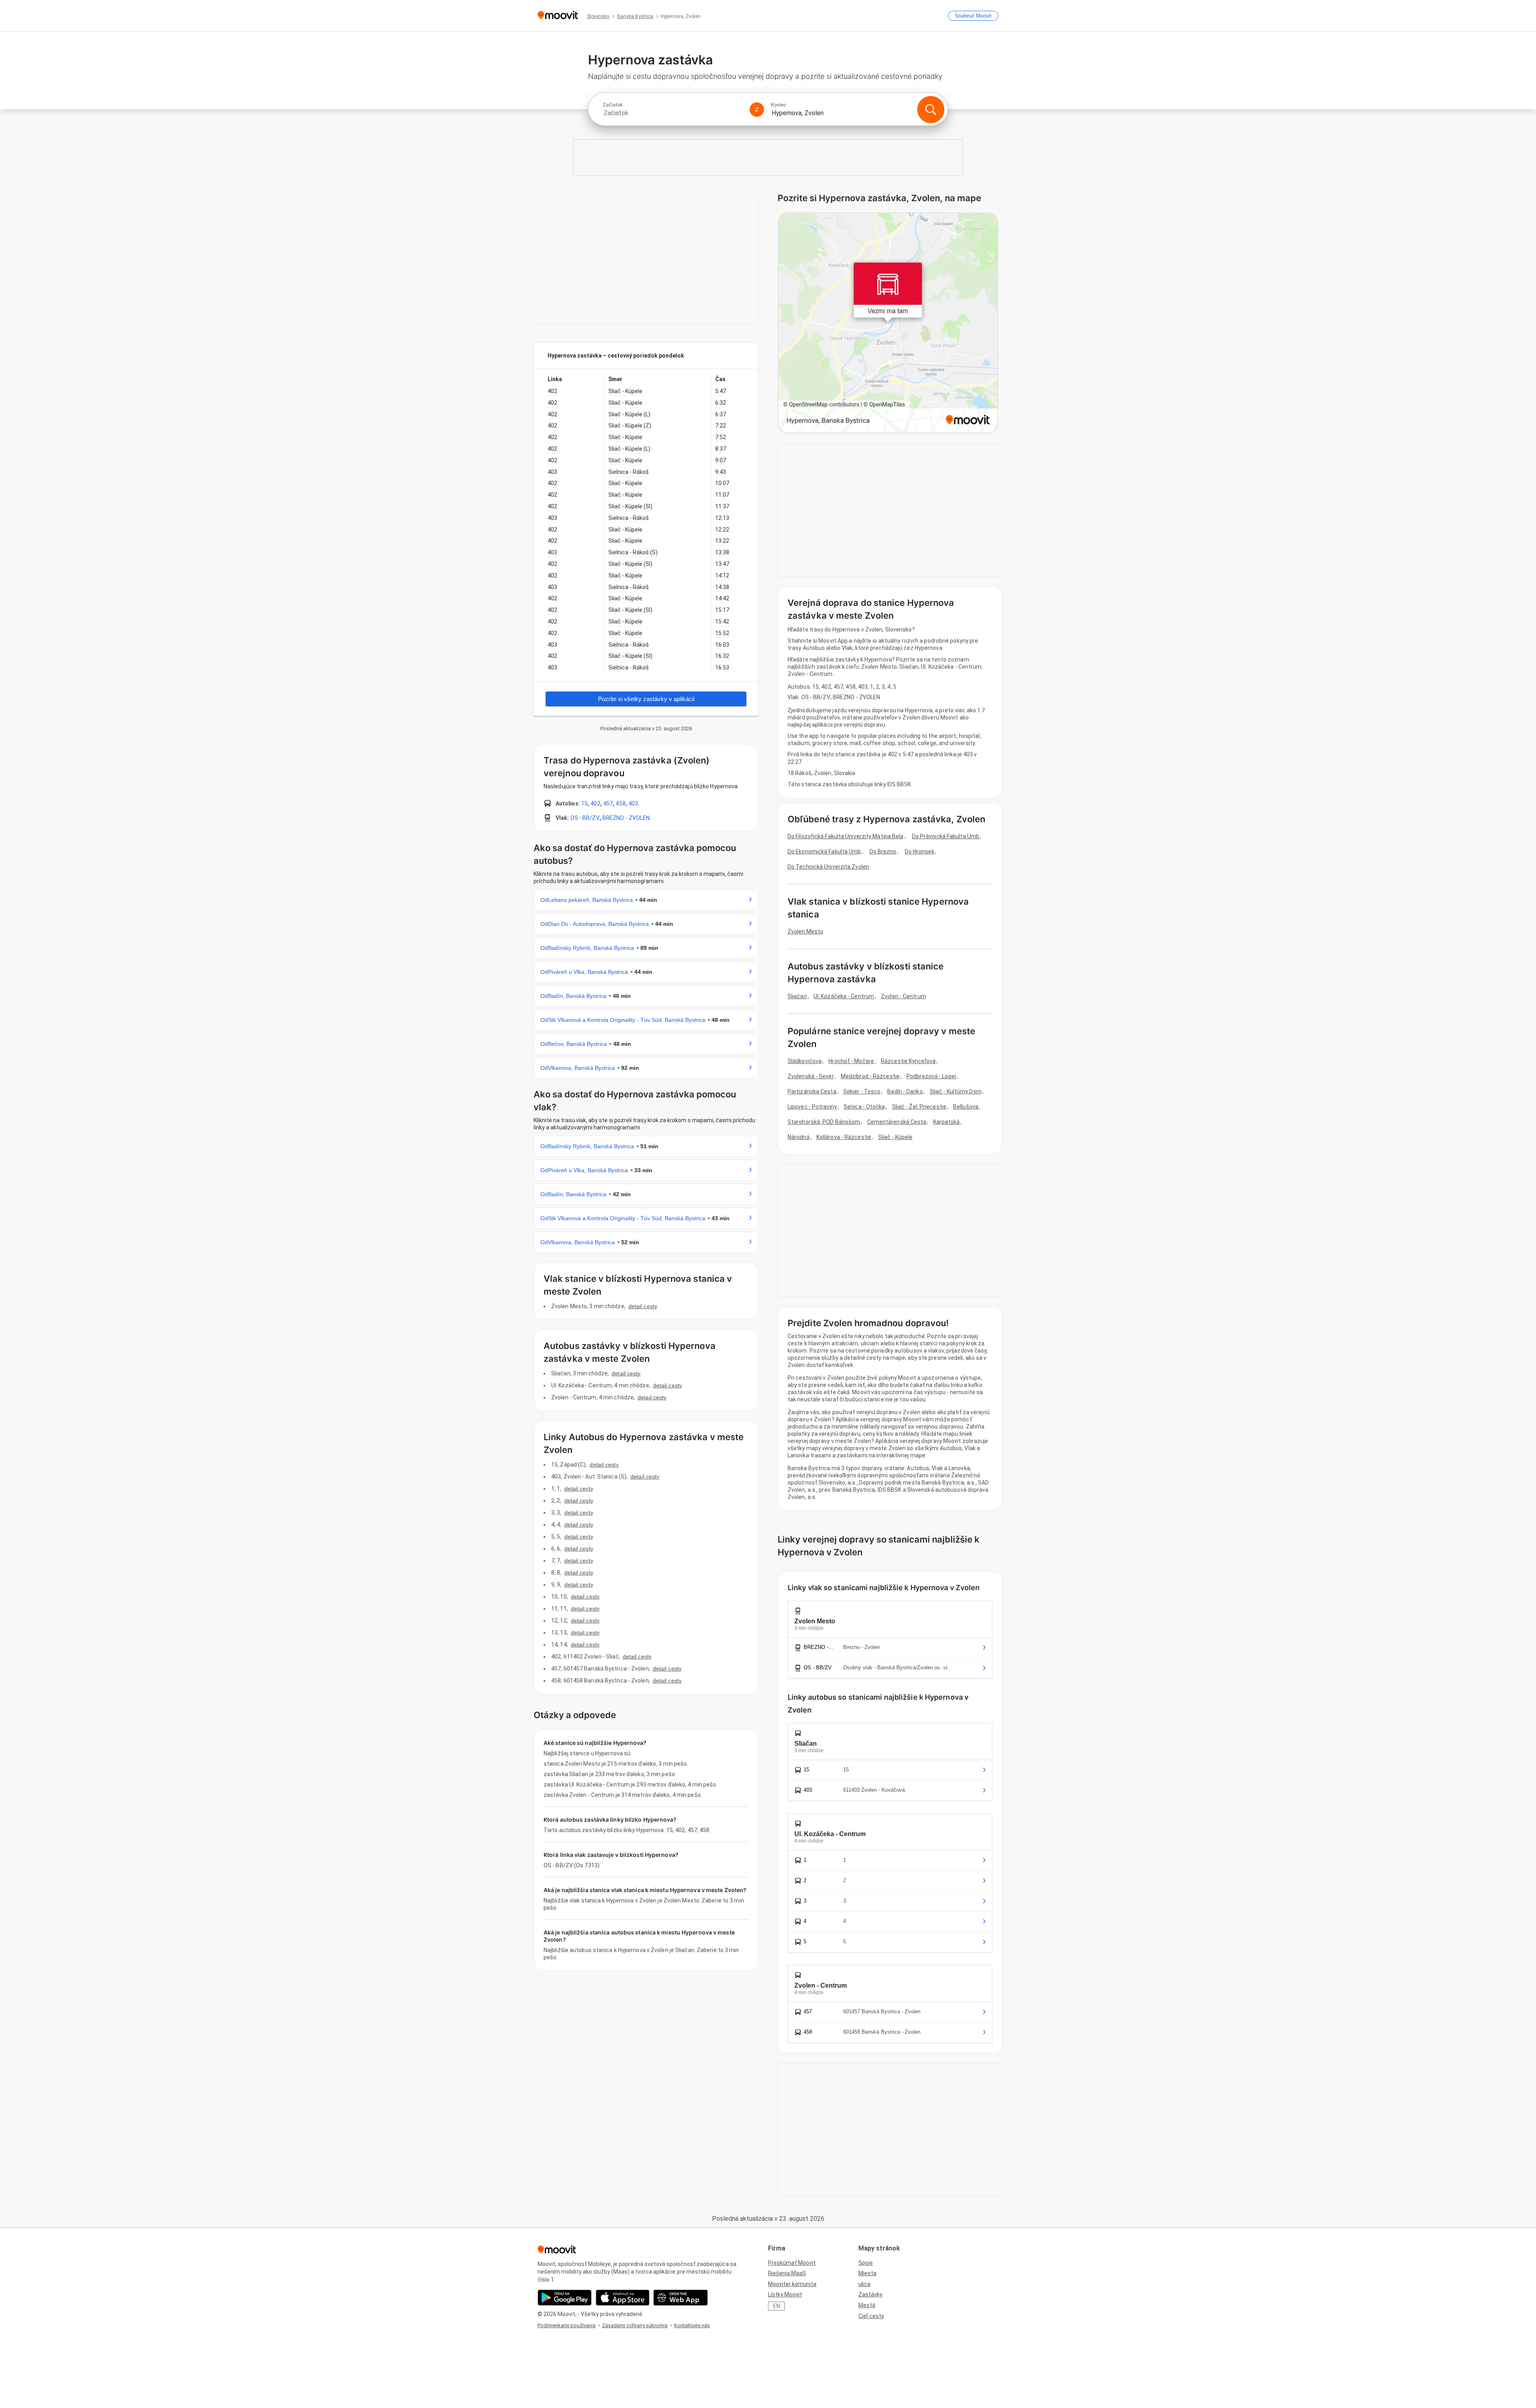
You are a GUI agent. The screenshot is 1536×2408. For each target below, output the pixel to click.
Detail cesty (643, 1306)
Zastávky (870, 2294)
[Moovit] (558, 16)
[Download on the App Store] (623, 2298)
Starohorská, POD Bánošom (824, 1122)
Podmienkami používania (567, 2325)
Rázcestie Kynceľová (908, 1061)
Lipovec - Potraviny (812, 1107)
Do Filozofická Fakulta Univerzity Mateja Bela (846, 836)
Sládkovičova (805, 1061)
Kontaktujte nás (692, 2325)
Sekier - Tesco (862, 1091)
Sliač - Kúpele (895, 1137)
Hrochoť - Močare (851, 1061)
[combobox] (673, 113)
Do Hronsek (920, 851)
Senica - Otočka (864, 1107)
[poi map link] (888, 323)
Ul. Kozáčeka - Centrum (844, 996)
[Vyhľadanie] (931, 110)
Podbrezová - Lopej (931, 1076)
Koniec (779, 105)
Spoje (866, 2263)
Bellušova (966, 1107)
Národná (799, 1137)
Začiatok (613, 105)
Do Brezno (883, 851)
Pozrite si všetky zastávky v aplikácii (646, 699)
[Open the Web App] (681, 2298)
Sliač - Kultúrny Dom (956, 1091)
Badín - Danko (905, 1091)
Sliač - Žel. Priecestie (919, 1107)
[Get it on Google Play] (565, 2298)
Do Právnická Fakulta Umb (946, 836)
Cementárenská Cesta (897, 1122)
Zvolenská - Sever (811, 1076)
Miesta (867, 2273)
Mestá (867, 2305)
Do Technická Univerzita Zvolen (828, 867)
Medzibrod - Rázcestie (870, 1076)
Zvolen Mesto (805, 931)
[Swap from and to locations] (757, 110)
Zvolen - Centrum (903, 996)
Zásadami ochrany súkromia (635, 2325)
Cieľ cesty (871, 2316)
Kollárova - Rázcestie (844, 1137)
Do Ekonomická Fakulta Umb (824, 851)
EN (777, 2306)
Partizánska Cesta (812, 1091)
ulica (864, 2284)
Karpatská (947, 1122)
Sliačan (797, 996)
